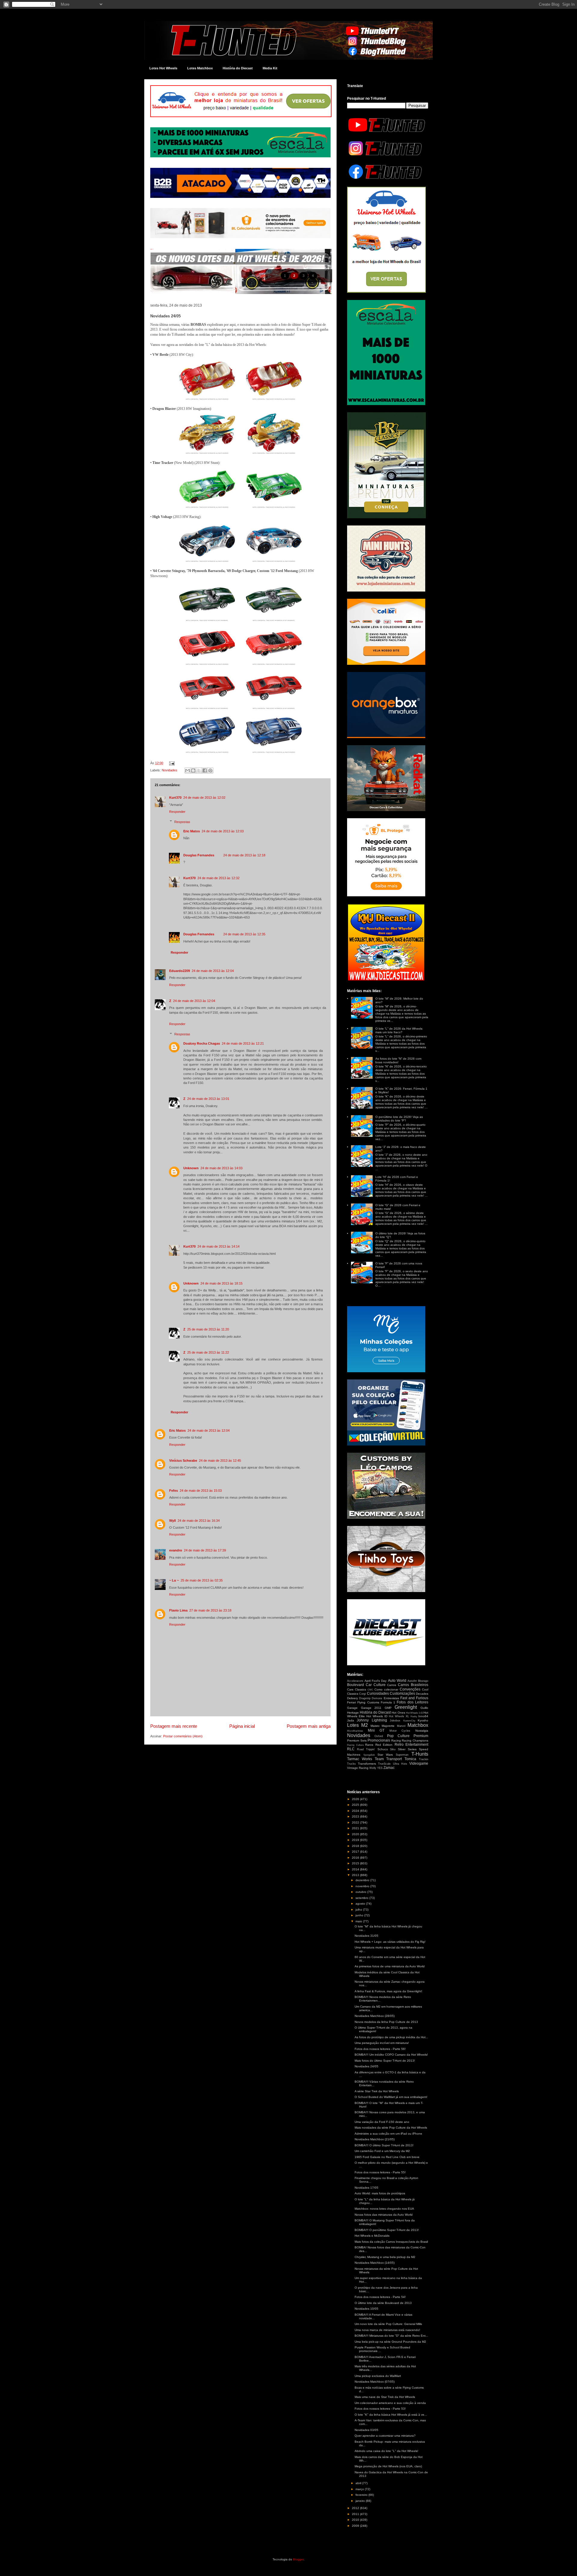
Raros (369, 1745)
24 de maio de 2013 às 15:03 (201, 1491)
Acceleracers (355, 1681)
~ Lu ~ (174, 1580)
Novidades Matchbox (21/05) (375, 2139)
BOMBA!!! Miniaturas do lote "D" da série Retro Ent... (391, 2336)
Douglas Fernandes (199, 855)
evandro (176, 1550)
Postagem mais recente (174, 1726)
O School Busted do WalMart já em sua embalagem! (391, 2097)
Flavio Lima (178, 1610)
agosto (361, 1904)
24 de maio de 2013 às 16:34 (199, 1521)
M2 (365, 1725)
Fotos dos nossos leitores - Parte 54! (380, 2297)
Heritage (353, 1713)
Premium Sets (357, 1741)
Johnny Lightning (372, 1720)
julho (359, 1910)
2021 (356, 1828)
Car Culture (376, 1685)
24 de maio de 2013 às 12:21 (243, 1043)
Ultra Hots (400, 1764)
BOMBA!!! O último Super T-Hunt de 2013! (384, 2145)
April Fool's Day (376, 1681)
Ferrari (351, 1702)
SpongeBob (369, 1755)
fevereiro (362, 2495)
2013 (356, 1875)
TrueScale (384, 1764)
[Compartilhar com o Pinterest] (210, 770)
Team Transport (388, 1759)
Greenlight (406, 1707)
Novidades (169, 770)
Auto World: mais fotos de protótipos (380, 2193)
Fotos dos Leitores (412, 1702)
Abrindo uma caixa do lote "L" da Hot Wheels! (386, 2451)
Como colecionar (386, 1689)
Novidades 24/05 (366, 2066)
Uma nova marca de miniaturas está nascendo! (387, 2330)
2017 (356, 1852)
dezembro (363, 1880)
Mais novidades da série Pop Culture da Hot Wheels (391, 2128)
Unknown (191, 1168)
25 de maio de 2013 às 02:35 (202, 1580)
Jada (351, 1720)
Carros (392, 1685)
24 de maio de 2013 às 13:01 (208, 1099)
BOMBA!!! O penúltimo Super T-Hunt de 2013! (387, 2230)
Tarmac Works (360, 1759)
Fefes (174, 1491)
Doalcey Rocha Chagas (202, 1043)
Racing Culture (355, 1745)
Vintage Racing (358, 1768)
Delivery (353, 1698)
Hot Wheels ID (377, 1716)
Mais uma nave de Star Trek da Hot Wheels (385, 2397)
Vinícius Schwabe (183, 1461)
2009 (356, 2526)
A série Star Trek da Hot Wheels (377, 2091)
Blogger (298, 2559)
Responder (177, 812)
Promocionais (379, 1740)
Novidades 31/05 (366, 1936)
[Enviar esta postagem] (171, 763)
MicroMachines (355, 1731)
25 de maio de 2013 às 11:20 (208, 1329)
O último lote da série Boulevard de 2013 (383, 2303)
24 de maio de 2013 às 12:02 (204, 798)
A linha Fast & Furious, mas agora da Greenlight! (388, 1991)
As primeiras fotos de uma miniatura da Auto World (390, 1966)
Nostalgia (422, 1731)
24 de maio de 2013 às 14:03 (221, 1168)
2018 (356, 1846)
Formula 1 (388, 1702)
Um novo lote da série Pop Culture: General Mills (388, 2324)
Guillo (424, 1708)
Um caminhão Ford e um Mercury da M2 (382, 2151)
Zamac (389, 1768)
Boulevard (356, 1685)
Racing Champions (415, 1741)
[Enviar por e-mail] (188, 770)
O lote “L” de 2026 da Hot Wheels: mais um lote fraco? (399, 1030)
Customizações (402, 1694)
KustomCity (409, 1721)
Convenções (410, 1689)
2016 (356, 1858)
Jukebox (395, 1721)
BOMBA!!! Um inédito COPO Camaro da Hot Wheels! (391, 2055)
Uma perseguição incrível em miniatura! (382, 2043)
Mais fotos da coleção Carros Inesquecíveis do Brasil (391, 2242)
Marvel (401, 1726)
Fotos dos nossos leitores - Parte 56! (380, 2049)
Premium (421, 1736)
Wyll (172, 1521)
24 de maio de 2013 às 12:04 (213, 971)
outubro (361, 1892)
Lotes (353, 1725)
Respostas (182, 822)
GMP (388, 1708)
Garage (352, 1708)
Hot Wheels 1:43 (414, 1713)
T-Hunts (420, 1754)
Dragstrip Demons (371, 1698)
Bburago (423, 1681)
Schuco (383, 1749)
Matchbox (418, 1725)
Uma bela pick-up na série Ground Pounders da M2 (390, 2342)
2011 (356, 2514)
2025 (356, 1805)
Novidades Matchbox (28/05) (375, 2016)
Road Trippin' (366, 1749)
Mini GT (376, 1730)
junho (360, 1915)
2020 (356, 1834)
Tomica (410, 1759)
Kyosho (423, 1720)
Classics (360, 1689)
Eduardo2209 (180, 971)
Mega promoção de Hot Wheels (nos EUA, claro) (388, 2466)
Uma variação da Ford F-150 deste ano (382, 2122)
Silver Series (407, 1749)
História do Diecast (238, 68)
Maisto (375, 1726)
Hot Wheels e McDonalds (372, 2236)
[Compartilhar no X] (199, 770)
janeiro (361, 2501)
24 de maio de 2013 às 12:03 (223, 831)
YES (380, 1768)
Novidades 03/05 (366, 2430)
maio (359, 1921)
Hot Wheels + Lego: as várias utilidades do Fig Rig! (390, 1942)
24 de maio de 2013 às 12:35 (244, 934)
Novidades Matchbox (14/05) (375, 2263)
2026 (356, 1799)
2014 (356, 1869)
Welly (373, 1768)
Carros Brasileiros (413, 1685)
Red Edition (384, 1745)
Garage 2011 (371, 1708)
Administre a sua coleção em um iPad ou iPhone (388, 2134)
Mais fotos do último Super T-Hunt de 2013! (385, 2061)
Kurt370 (175, 798)
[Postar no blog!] (193, 770)
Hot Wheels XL (399, 1716)
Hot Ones (398, 1713)
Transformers (367, 1764)
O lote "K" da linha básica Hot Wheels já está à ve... (391, 2415)
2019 (356, 1840)
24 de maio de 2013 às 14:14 (218, 1246)
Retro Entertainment (412, 1745)
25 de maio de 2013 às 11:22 (208, 1352)
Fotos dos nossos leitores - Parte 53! (380, 2409)
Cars (350, 1689)
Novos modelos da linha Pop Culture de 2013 (386, 2022)
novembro (363, 1886)
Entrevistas (391, 1698)
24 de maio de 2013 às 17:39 (205, 1550)
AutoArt (412, 1681)
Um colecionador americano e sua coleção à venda (390, 2403)
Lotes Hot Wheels (163, 68)
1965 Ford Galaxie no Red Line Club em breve (387, 2157)
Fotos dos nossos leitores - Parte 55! (380, 2172)
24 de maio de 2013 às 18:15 (221, 1283)
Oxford (379, 1736)
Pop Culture (398, 1736)
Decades (422, 1694)
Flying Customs (368, 1702)
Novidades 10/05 (366, 2309)
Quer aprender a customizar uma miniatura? (385, 2436)
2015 (356, 1863)
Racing (396, 1741)
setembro (362, 1898)
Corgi (362, 1694)
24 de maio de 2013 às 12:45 (220, 1461)
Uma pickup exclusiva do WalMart (378, 2376)
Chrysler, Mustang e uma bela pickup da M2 (385, 2257)
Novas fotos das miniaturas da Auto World (384, 2215)
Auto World (397, 1681)
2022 (356, 1822)
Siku (393, 1749)
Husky (414, 1716)
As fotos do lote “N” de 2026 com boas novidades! (398, 1060)
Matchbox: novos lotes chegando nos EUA (384, 2209)
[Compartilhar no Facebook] (205, 770)
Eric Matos (192, 831)
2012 (356, 2508)
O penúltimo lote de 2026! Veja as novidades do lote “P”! (399, 1119)
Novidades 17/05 (366, 2188)
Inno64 (423, 1716)
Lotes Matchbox (200, 68)
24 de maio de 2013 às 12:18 (244, 855)
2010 (356, 2520)
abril (359, 2483)
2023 (356, 1816)
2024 (356, 1811)
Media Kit (270, 68)
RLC (351, 1749)
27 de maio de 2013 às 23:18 (210, 1610)
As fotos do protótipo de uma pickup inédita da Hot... (391, 2037)
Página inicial (242, 1726)
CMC (370, 1690)
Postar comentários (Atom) (183, 1736)
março (360, 2489)
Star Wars (385, 1755)
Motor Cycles (400, 1731)
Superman (402, 1755)
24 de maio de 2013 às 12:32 (218, 878)
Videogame (419, 1763)
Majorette (388, 1726)
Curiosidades (378, 1694)
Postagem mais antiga (309, 1726)
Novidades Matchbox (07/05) (375, 2382)
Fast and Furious (414, 1698)
